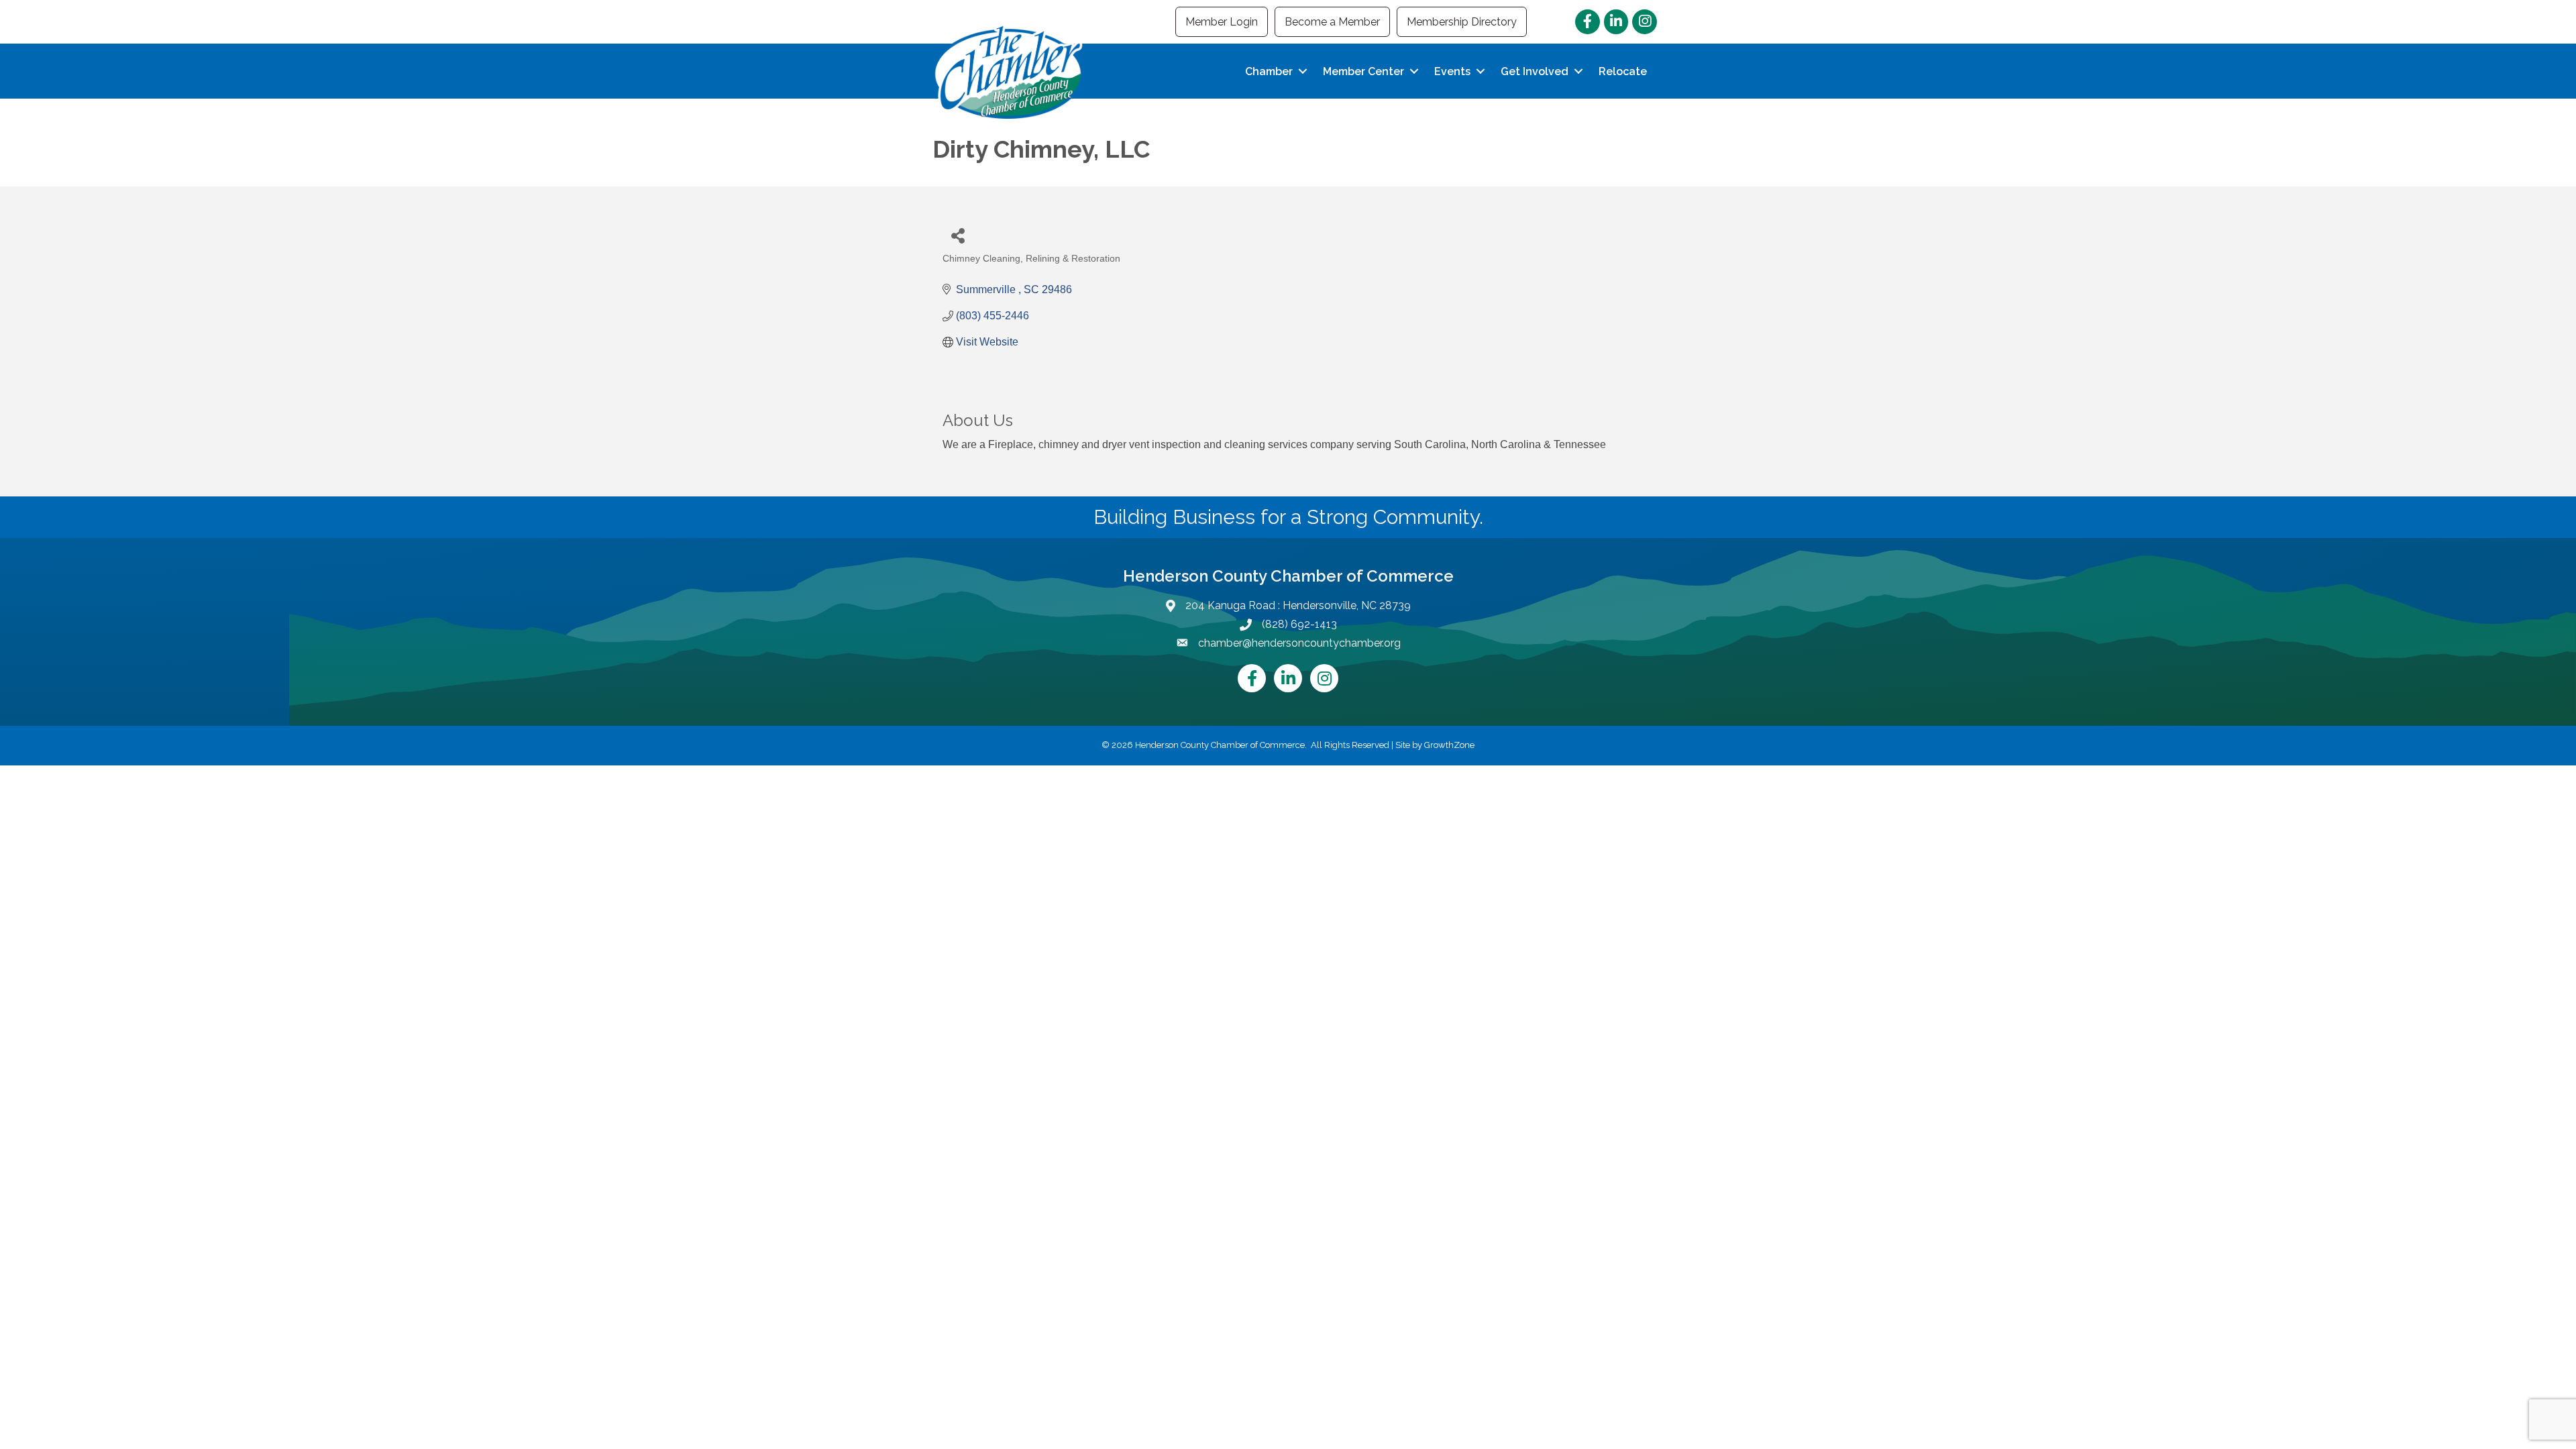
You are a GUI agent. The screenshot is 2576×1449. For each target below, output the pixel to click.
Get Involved (1535, 71)
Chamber (1269, 71)
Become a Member (1332, 22)
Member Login (1222, 22)
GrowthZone (1449, 745)
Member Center (1363, 71)
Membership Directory (1462, 22)
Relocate (1623, 71)
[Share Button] (958, 235)
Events (1452, 71)
